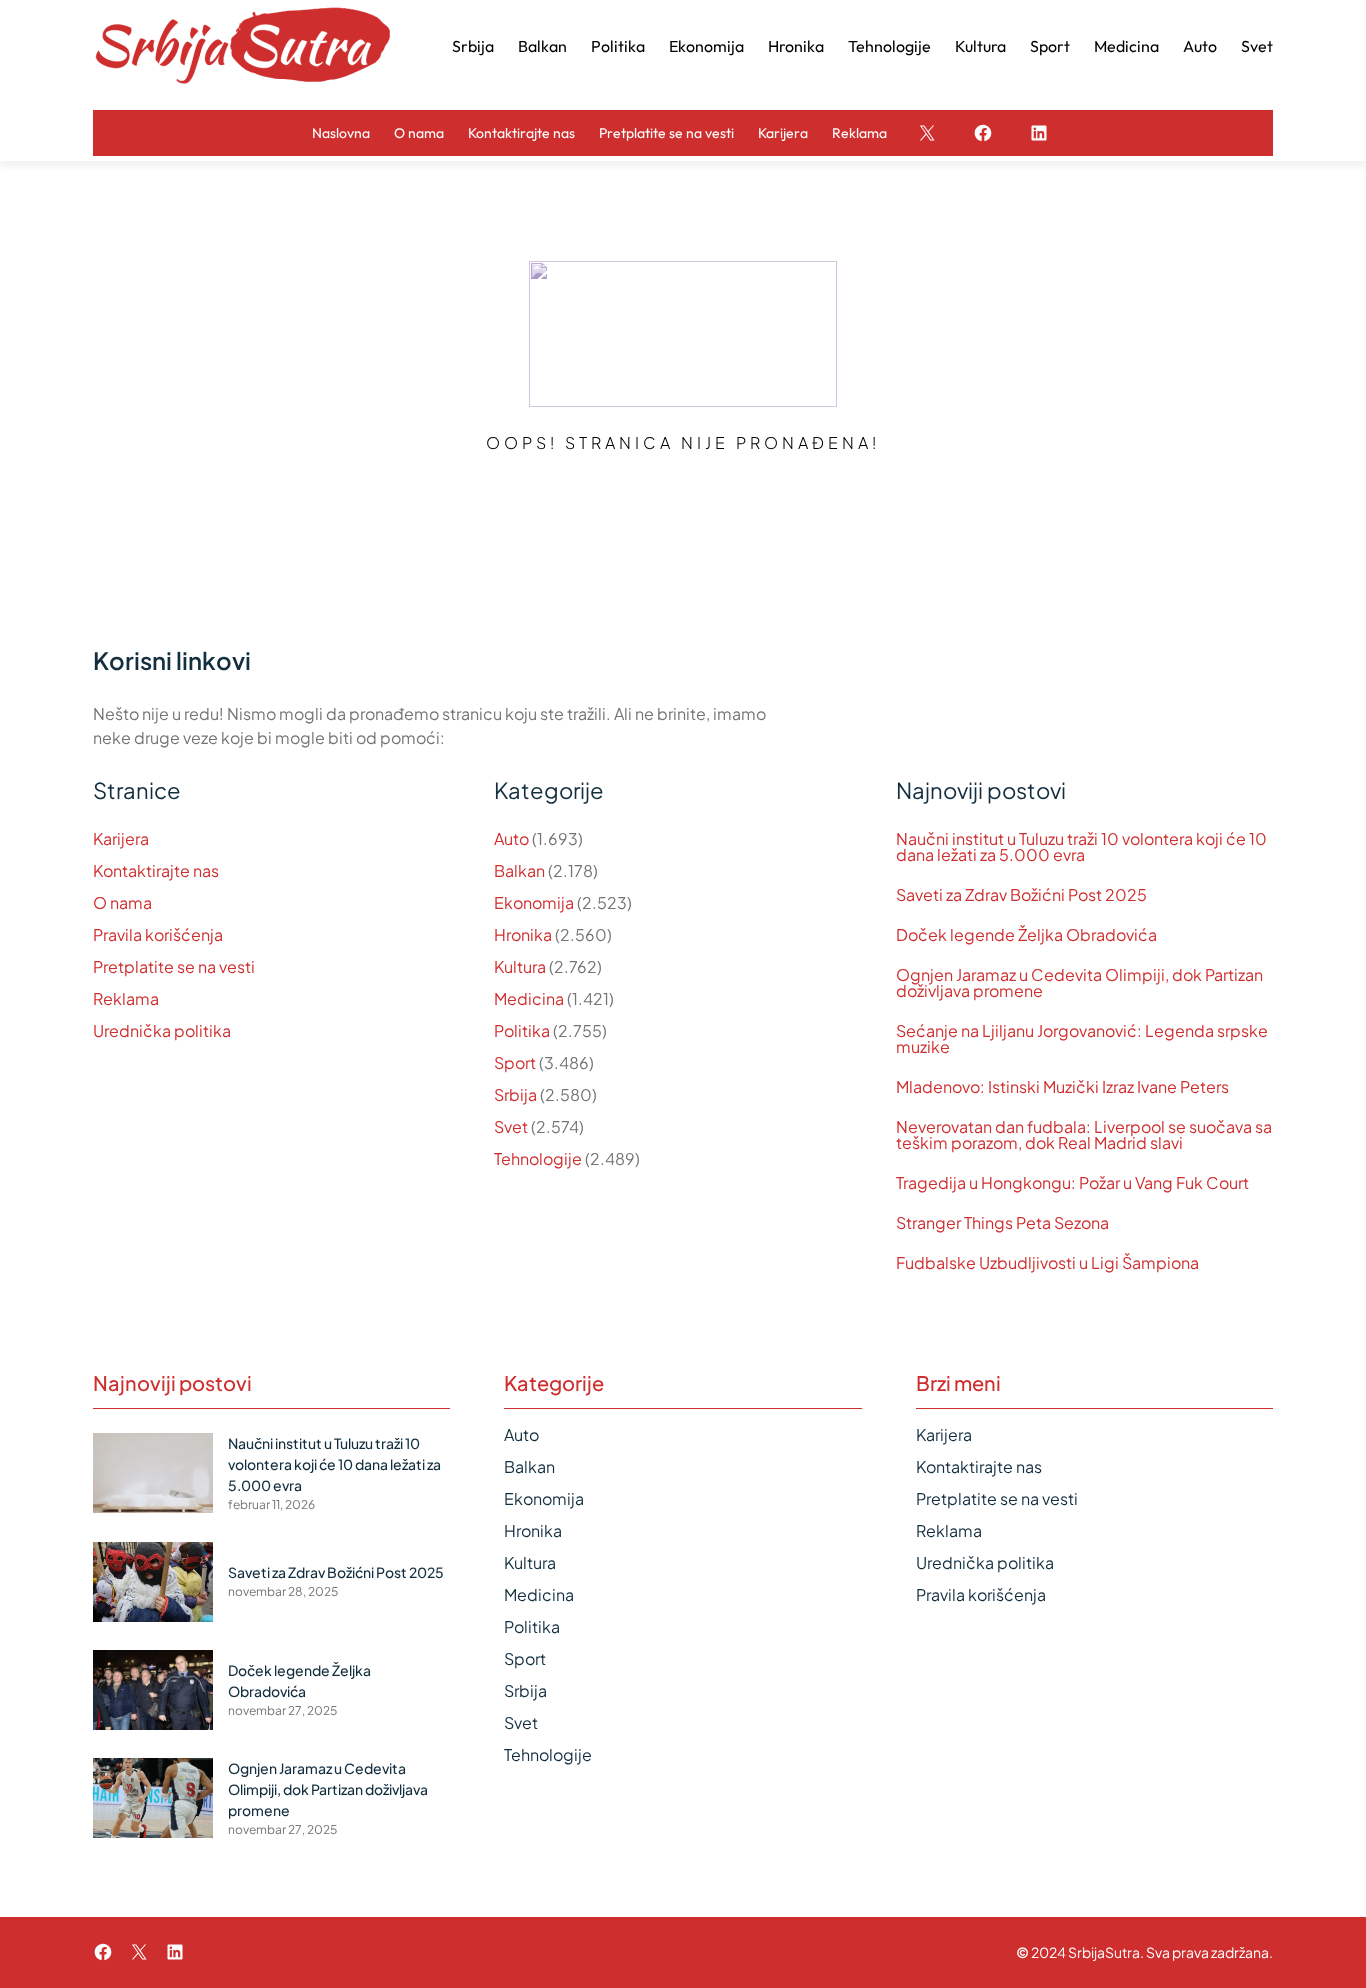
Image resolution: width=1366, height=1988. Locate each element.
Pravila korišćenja (158, 934)
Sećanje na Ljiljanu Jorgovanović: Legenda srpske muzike (1082, 1039)
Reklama (126, 998)
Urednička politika (162, 1030)
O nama (122, 902)
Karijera (121, 838)
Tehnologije (538, 1158)
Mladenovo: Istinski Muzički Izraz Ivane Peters (1062, 1087)
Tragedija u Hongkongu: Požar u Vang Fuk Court (1072, 1183)
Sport (515, 1062)
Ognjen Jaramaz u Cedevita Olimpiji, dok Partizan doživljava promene (1079, 983)
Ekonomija (534, 902)
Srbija (515, 1094)
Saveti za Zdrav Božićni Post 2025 (1021, 895)
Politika (522, 1030)
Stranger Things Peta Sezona (1002, 1223)
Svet (511, 1126)
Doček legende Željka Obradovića (1026, 935)
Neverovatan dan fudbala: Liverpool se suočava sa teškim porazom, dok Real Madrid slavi (1084, 1135)
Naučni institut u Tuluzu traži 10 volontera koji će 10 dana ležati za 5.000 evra (1081, 847)
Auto (511, 838)
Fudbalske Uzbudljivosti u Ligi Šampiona (1047, 1263)
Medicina (529, 998)
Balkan (519, 870)
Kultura (520, 966)
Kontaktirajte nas (156, 870)
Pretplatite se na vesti (174, 966)
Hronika (523, 934)
